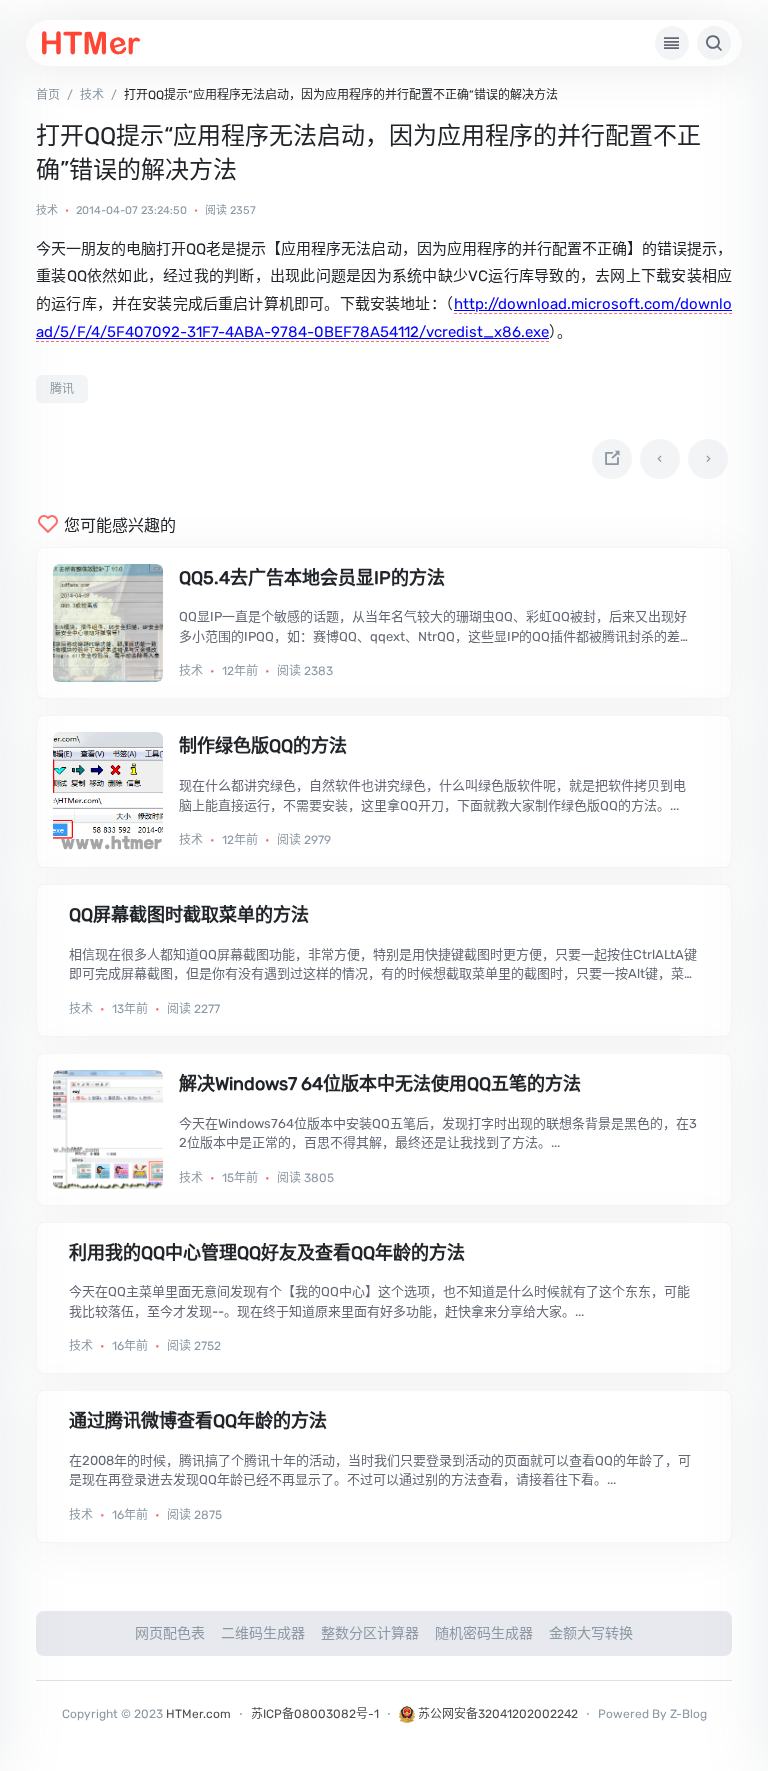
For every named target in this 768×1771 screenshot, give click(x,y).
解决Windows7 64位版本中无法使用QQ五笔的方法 (380, 1084)
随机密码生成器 (484, 1633)
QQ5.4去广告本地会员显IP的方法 (312, 578)
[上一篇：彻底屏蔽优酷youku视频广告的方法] (660, 459)
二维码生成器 (263, 1633)
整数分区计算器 (370, 1633)
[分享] (612, 459)
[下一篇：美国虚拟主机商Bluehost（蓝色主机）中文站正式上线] (708, 459)
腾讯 (62, 389)
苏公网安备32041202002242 (496, 1714)
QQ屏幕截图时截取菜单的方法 (189, 915)
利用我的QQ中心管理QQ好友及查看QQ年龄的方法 (267, 1253)
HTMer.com (198, 1714)
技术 (47, 210)
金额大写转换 (591, 1633)
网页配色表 (170, 1633)
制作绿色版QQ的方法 (263, 746)
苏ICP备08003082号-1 (315, 1714)
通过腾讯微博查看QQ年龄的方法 (198, 1421)
